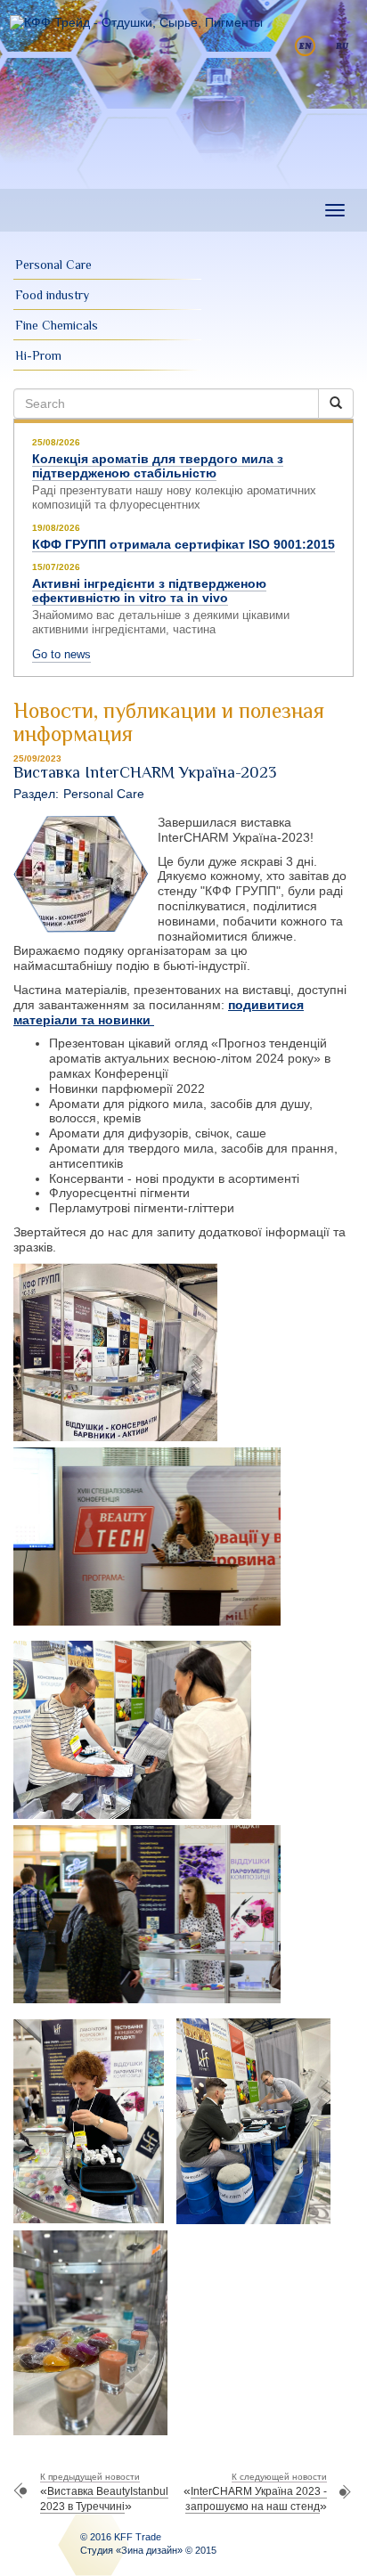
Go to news (61, 654)
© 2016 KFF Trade (121, 2537)
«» (104, 2492)
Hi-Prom (38, 355)
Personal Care (53, 265)
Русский (343, 46)
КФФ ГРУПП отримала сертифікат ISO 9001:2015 (183, 544)
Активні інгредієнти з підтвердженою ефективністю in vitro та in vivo (149, 591)
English (305, 46)
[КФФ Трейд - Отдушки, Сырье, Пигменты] (136, 22)
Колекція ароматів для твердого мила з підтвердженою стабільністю (158, 466)
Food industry (52, 295)
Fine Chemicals (57, 325)
